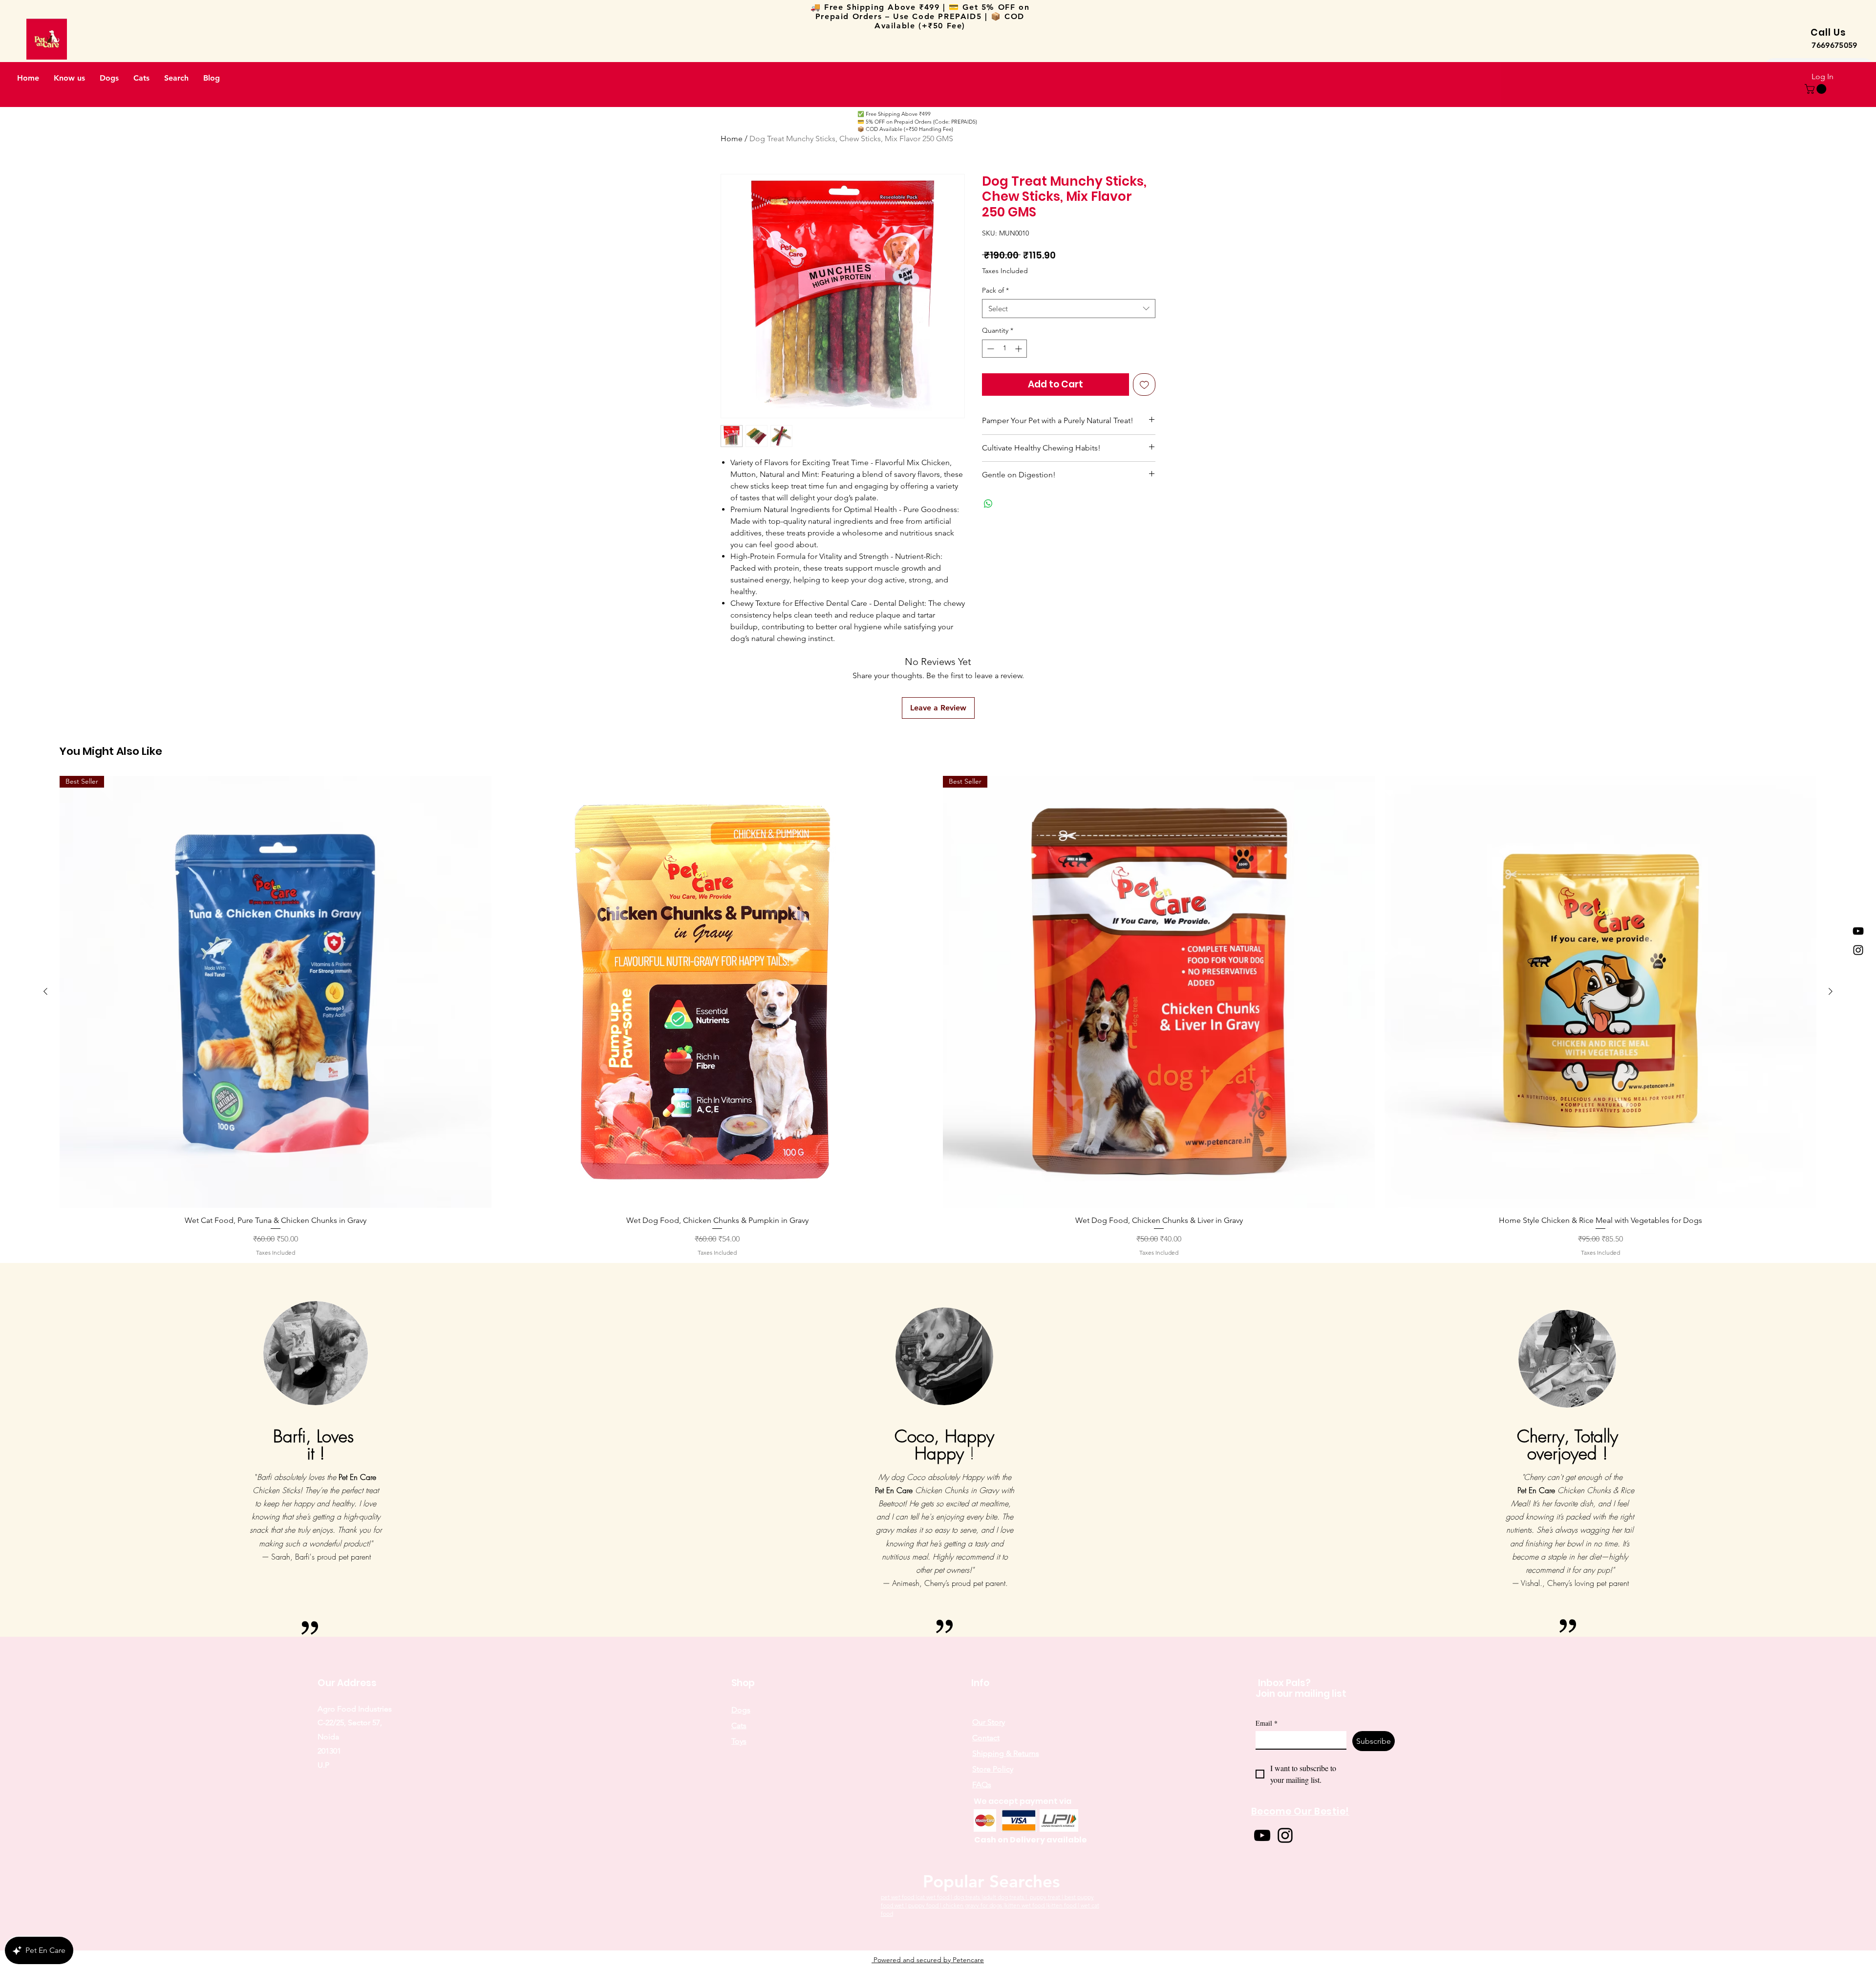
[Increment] (1019, 349)
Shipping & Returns (1006, 1753)
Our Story (989, 1722)
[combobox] (1069, 309)
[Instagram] (1858, 950)
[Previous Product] (45, 991)
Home (732, 139)
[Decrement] (990, 349)
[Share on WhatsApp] (988, 504)
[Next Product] (1831, 991)
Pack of (995, 290)
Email (1267, 1723)
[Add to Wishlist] (1144, 385)
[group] (938, 1017)
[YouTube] (1858, 931)
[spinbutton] (1004, 349)
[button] (1817, 89)
